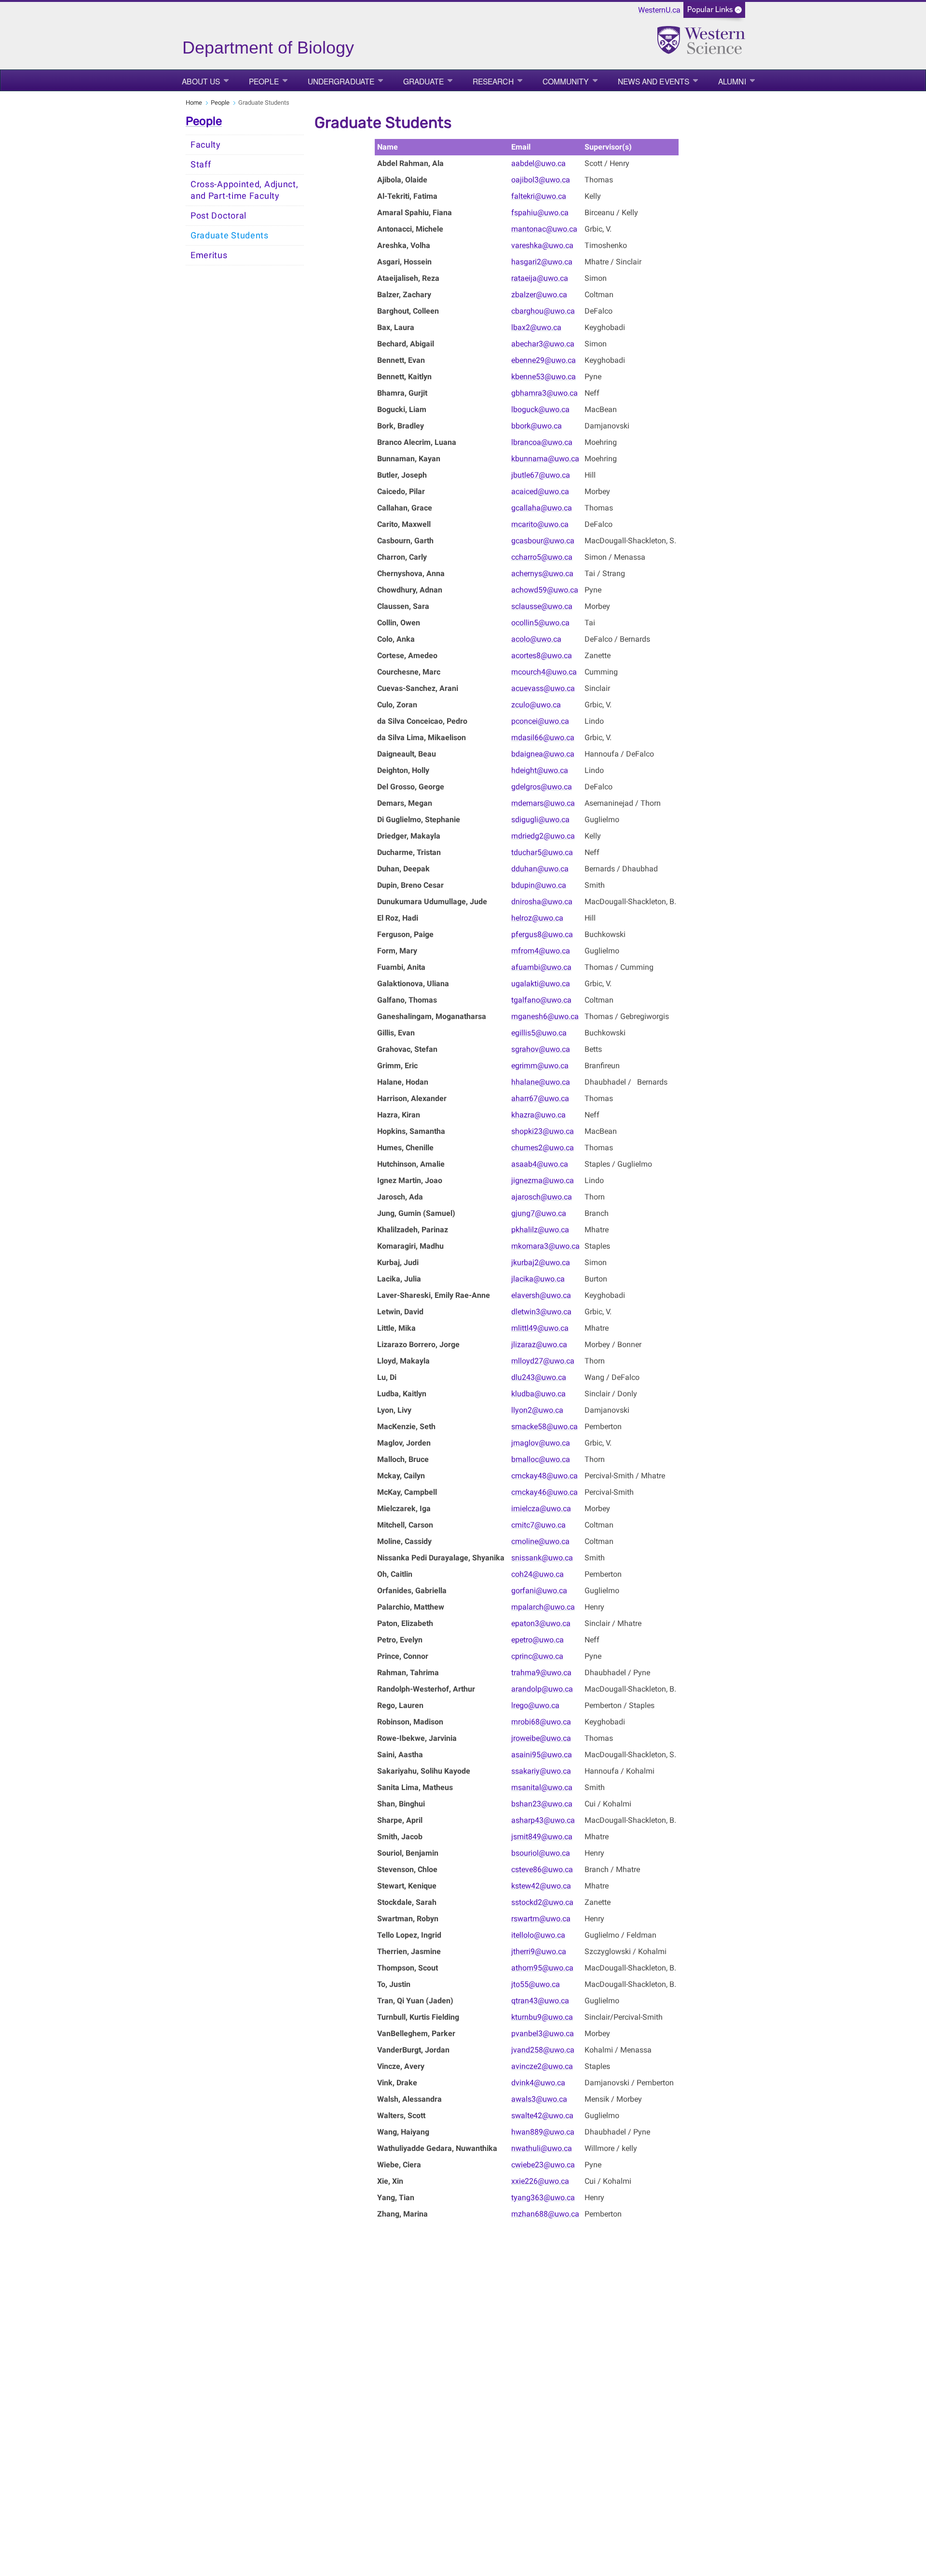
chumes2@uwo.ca (543, 1148)
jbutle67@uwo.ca (541, 475)
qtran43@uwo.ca (540, 2001)
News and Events (654, 81)
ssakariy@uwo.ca (541, 1771)
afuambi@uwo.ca (541, 967)
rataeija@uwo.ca (540, 278)
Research (493, 81)
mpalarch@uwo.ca (543, 1607)
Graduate (423, 81)
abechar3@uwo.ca (543, 344)
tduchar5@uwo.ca (542, 852)
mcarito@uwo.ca (540, 524)
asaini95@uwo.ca (542, 1755)
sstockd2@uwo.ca (542, 1902)
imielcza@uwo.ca (541, 1508)
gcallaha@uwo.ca (542, 508)
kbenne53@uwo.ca (544, 377)
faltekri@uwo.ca (539, 196)
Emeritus (209, 255)
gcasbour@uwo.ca (543, 541)
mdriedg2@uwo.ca (543, 836)
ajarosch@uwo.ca (542, 1197)
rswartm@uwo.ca (541, 1919)
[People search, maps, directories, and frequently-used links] (714, 13)
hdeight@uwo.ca (540, 770)
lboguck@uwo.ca (540, 409)
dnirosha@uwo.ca (542, 902)
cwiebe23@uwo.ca (543, 2165)
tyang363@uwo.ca (543, 2197)
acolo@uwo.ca (536, 639)
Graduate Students (230, 235)
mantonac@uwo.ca (544, 229)
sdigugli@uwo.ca (540, 820)
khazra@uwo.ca (538, 1115)
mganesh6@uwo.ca (545, 1016)
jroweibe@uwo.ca (541, 1738)
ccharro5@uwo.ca (542, 557)
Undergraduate (341, 81)
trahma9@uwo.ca (541, 1673)
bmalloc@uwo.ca (541, 1459)
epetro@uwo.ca (538, 1640)
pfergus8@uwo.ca (542, 934)
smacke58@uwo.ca (545, 1426)
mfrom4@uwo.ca (541, 951)
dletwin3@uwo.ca (541, 1312)
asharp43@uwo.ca (543, 1820)
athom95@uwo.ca (542, 1968)
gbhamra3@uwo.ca (545, 393)
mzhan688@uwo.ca (545, 2214)
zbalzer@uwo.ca (539, 295)
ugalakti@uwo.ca (541, 984)
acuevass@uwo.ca (543, 688)
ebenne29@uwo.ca (544, 360)
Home (194, 103)
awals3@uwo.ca (539, 2099)
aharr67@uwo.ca (540, 1098)
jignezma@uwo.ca (543, 1180)
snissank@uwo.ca (542, 1558)
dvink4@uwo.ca (538, 2083)
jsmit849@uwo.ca (542, 1837)
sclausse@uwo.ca (542, 606)
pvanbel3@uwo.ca (543, 2033)
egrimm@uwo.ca (540, 1066)
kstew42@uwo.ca (541, 1886)
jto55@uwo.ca (536, 1984)
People (264, 81)
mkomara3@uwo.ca (545, 1246)
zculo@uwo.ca (536, 705)
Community (566, 81)
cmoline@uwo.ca (540, 1541)
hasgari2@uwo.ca (542, 262)
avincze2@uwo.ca (542, 2066)
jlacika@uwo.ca (538, 1279)
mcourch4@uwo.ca (544, 672)
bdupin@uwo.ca (539, 885)
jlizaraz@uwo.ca (539, 1344)
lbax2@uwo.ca (536, 327)
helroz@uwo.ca (537, 918)
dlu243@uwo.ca (539, 1377)
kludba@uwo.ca (538, 1394)
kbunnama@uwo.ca (545, 459)
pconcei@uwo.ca (540, 721)
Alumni (732, 81)
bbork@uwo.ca (537, 426)
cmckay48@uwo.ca (545, 1476)
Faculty (206, 145)
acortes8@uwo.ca (542, 655)
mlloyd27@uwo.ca (543, 1361)
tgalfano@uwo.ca (541, 1000)
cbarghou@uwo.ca (543, 311)
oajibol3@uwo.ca (541, 180)
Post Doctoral (218, 216)
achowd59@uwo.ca (545, 590)
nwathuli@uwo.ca (542, 2148)
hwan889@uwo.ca (543, 2132)
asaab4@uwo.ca (540, 1164)
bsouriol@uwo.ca (541, 1853)
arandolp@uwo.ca (542, 1689)
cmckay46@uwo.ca (545, 1492)
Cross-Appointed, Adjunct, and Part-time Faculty (245, 190)
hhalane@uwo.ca (541, 1082)
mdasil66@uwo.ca (543, 737)
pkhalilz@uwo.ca (540, 1230)
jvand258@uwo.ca (543, 2050)
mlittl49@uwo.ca (540, 1328)
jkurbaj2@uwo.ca (541, 1262)
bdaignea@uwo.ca (543, 754)
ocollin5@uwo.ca (540, 623)
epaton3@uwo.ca (541, 1623)
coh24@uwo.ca (538, 1574)
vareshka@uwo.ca (542, 245)
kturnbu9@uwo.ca (542, 2017)
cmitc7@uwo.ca (538, 1525)
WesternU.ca (659, 10)
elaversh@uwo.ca (541, 1295)
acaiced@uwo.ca (540, 491)
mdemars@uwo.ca (543, 803)
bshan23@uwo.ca (542, 1804)
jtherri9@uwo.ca (539, 1951)
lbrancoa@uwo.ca (542, 442)
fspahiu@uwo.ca (540, 213)
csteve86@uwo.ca (542, 1869)
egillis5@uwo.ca (539, 1033)
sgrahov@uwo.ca (541, 1049)
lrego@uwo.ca (535, 1705)
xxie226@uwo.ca (540, 2181)
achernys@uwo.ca (542, 573)
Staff (201, 165)
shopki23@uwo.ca (543, 1131)
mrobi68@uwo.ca (541, 1722)
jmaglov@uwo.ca (541, 1443)
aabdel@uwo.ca (538, 163)
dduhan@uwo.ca (540, 869)
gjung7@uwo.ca (539, 1213)
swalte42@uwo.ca (542, 2115)
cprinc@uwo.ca (537, 1656)
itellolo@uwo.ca (538, 1935)
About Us (201, 81)
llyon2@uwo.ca (537, 1410)
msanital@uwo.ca (542, 1787)
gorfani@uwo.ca (539, 1591)
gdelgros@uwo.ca (542, 787)
